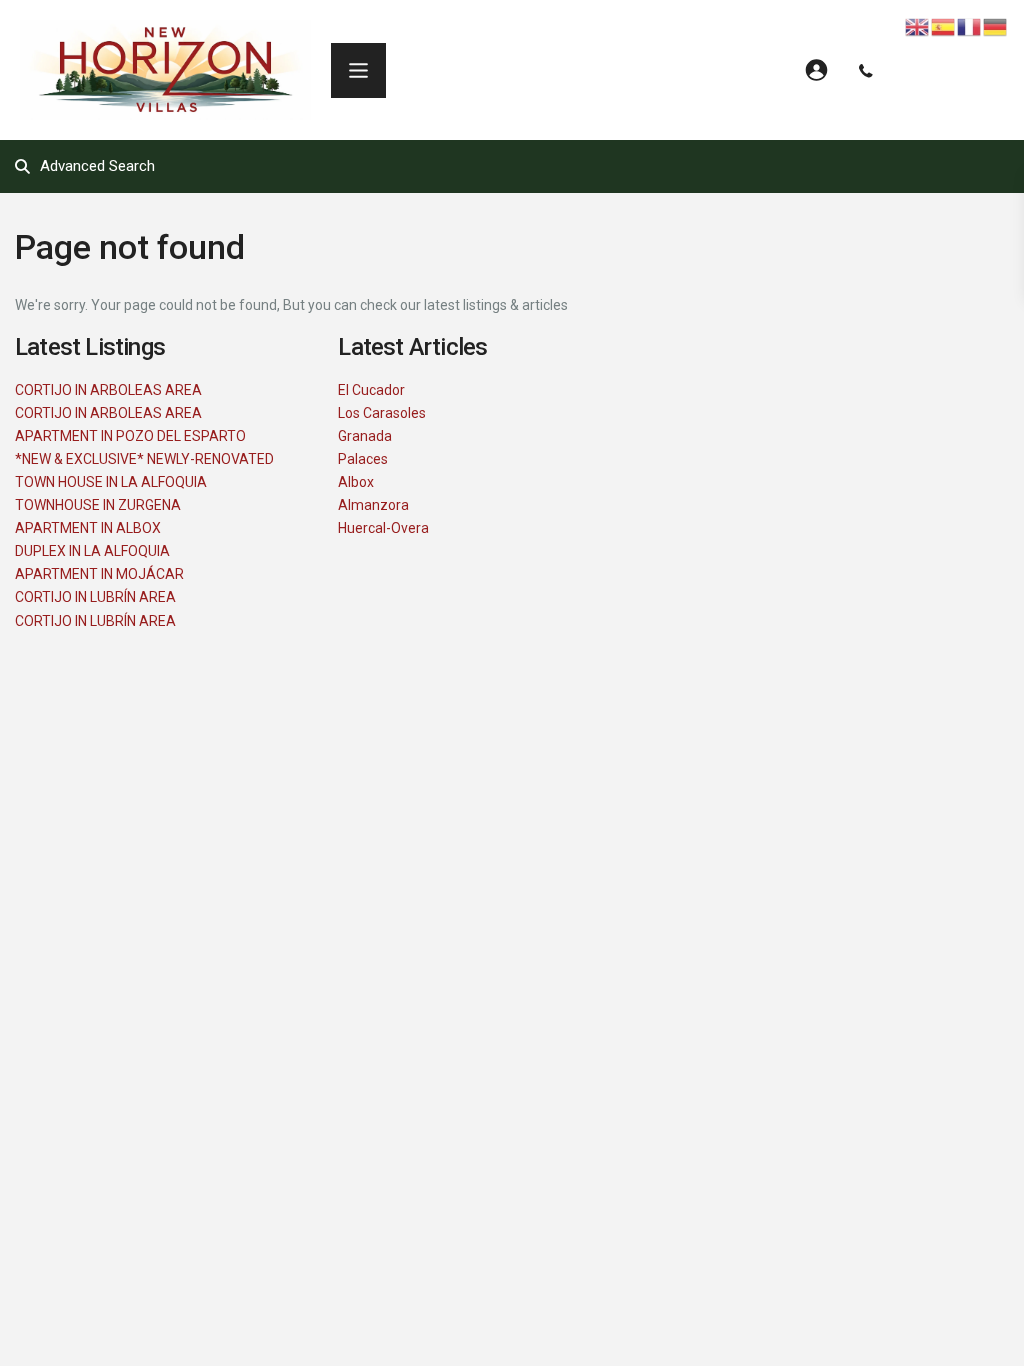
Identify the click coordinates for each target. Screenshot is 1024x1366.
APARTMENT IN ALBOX (88, 528)
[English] (918, 26)
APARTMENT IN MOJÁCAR (99, 574)
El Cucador (371, 390)
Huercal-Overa (383, 528)
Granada (365, 436)
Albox (356, 482)
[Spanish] (944, 26)
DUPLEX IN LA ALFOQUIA (92, 551)
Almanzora (373, 505)
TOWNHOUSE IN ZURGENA (98, 505)
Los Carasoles (382, 413)
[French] (970, 26)
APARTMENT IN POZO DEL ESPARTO (130, 436)
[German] (996, 26)
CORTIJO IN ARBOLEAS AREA (108, 390)
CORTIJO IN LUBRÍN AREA (95, 597)
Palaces (363, 459)
